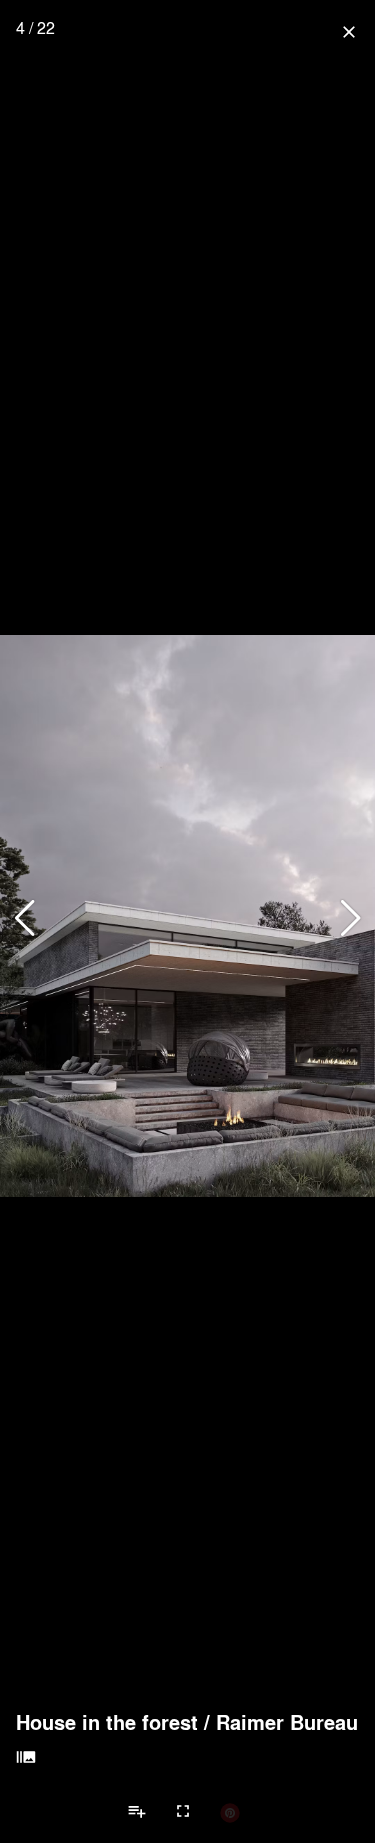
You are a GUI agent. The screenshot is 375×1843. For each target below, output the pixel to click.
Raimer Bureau (287, 1722)
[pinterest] (230, 1812)
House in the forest (107, 1722)
